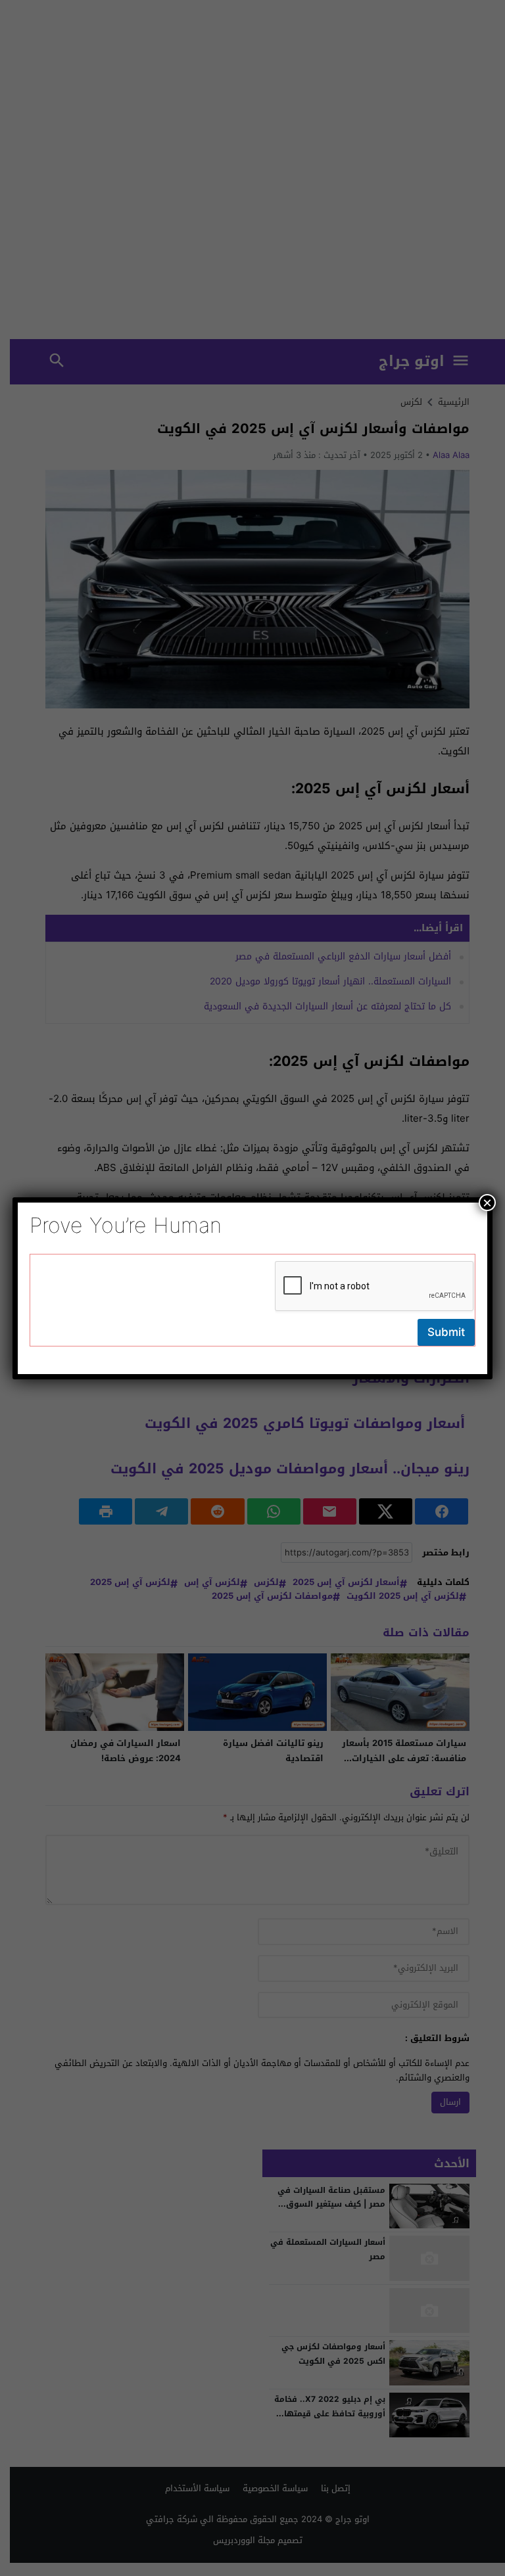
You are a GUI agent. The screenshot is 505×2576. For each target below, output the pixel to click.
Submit (446, 1332)
